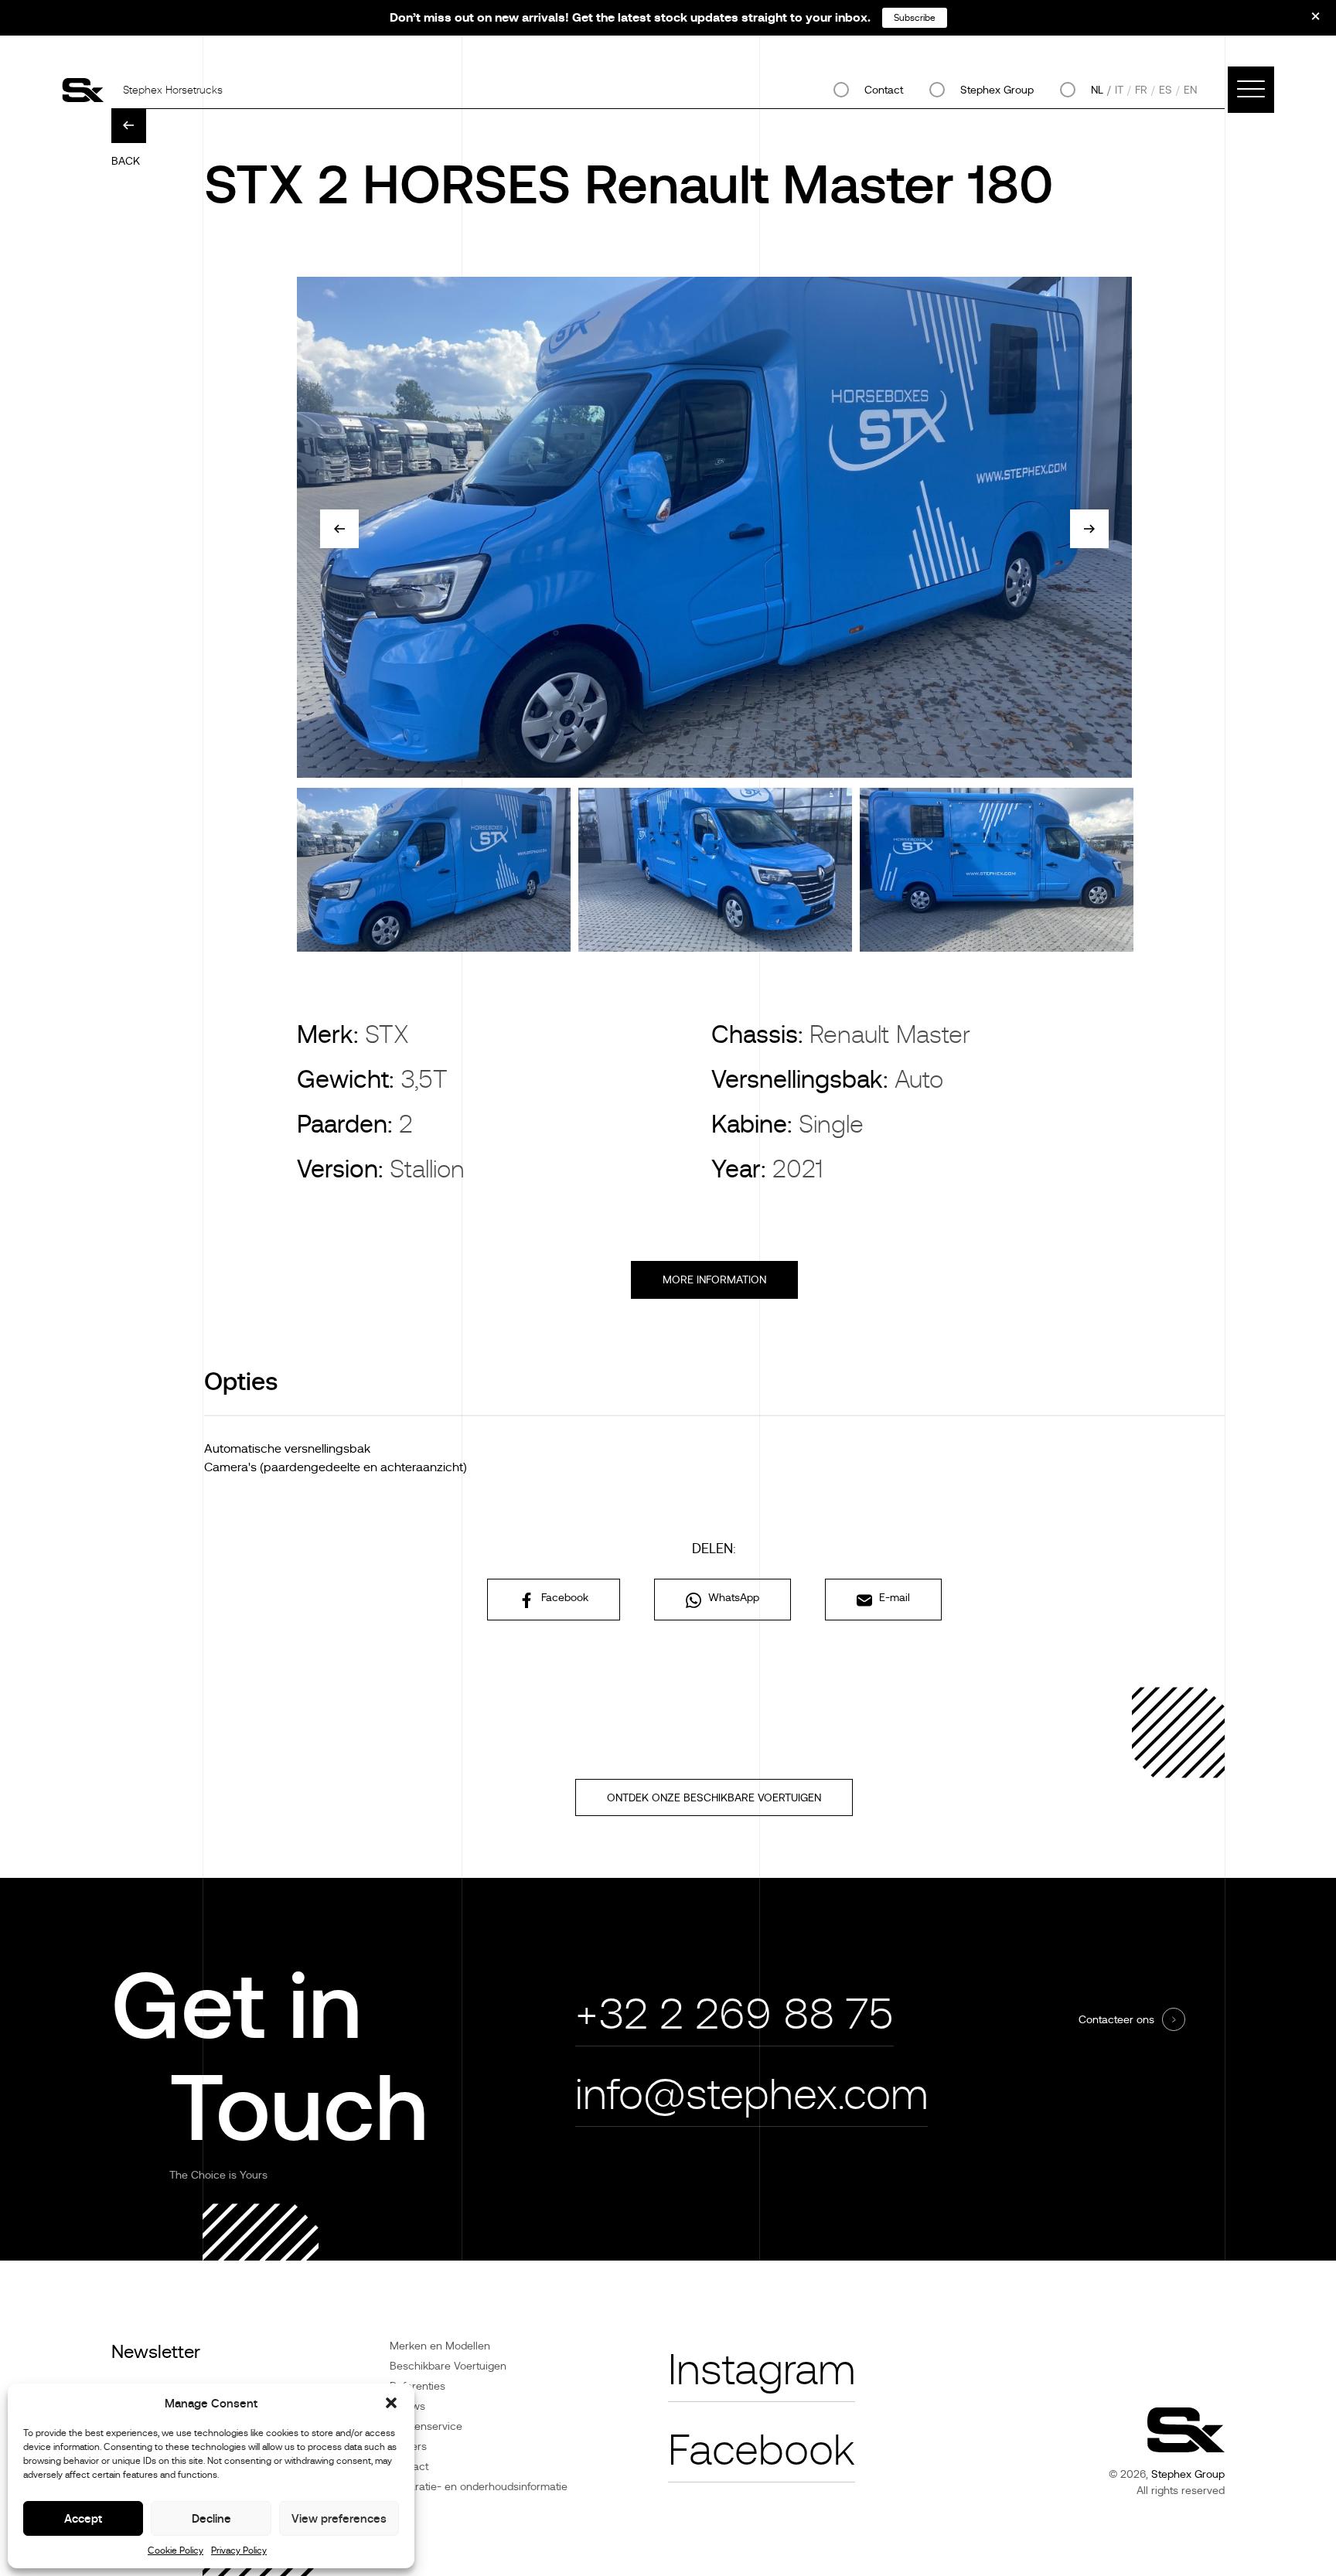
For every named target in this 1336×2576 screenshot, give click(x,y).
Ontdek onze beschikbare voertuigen (714, 1797)
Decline (211, 2518)
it (1119, 90)
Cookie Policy (176, 2550)
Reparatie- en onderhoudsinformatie (479, 2486)
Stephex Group (997, 90)
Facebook (563, 1597)
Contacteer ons (1116, 2019)
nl (1097, 90)
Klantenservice (426, 2426)
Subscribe (915, 18)
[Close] (1305, 22)
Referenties (417, 2386)
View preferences (339, 2518)
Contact (884, 90)
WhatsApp (732, 1597)
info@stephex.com (751, 2095)
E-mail (893, 1597)
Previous (339, 529)
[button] (391, 2403)
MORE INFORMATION (714, 1279)
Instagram (762, 2370)
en (1190, 90)
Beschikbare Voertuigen (448, 2366)
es (1166, 90)
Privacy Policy (239, 2550)
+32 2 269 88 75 (734, 2014)
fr (1141, 90)
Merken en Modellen (440, 2346)
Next (1089, 529)
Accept (83, 2518)
